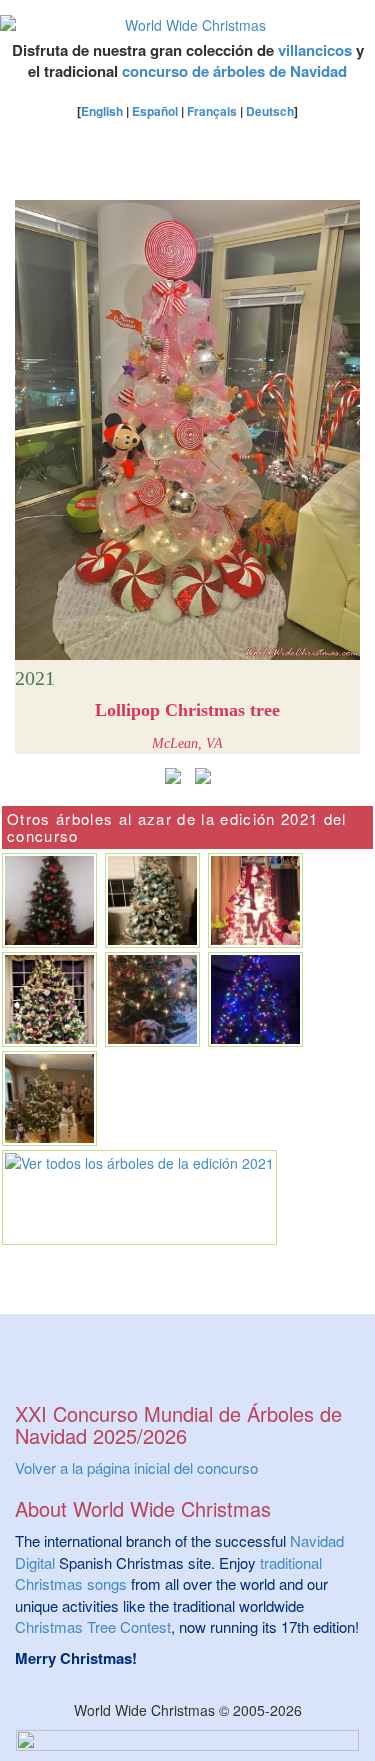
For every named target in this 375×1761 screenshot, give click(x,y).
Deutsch (270, 111)
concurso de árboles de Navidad (234, 71)
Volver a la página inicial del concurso (136, 1467)
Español (155, 111)
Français (212, 111)
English (102, 111)
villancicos (315, 50)
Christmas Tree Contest (93, 1626)
